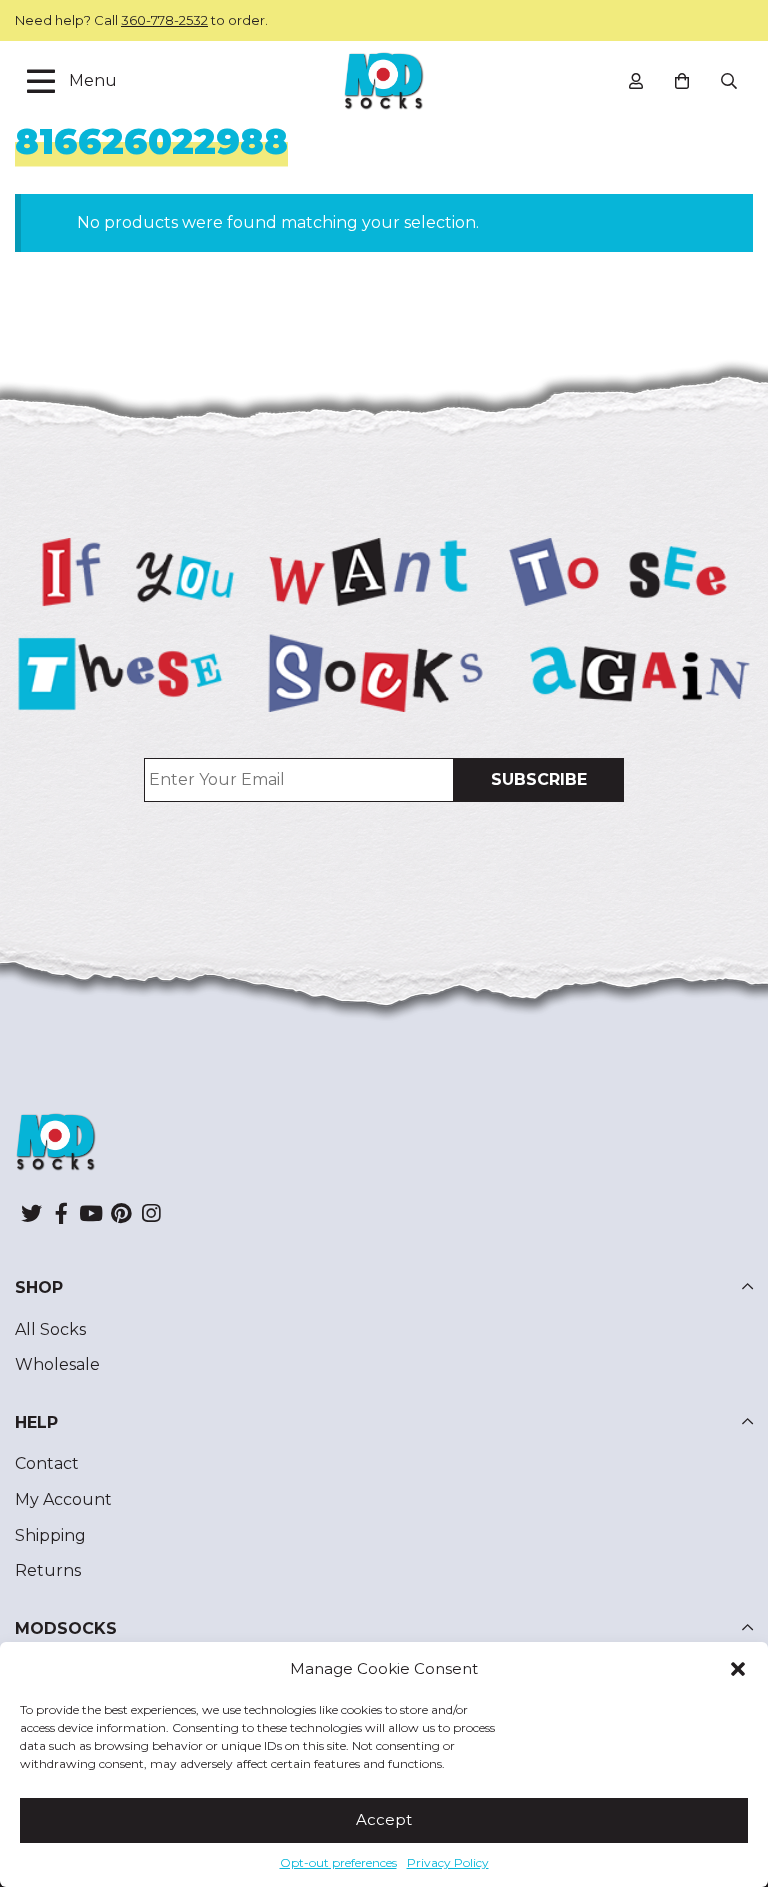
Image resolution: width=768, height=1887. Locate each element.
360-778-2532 (164, 20)
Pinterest (121, 1213)
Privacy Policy (448, 1862)
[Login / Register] (636, 81)
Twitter (31, 1213)
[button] (738, 1669)
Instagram (151, 1213)
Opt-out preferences (338, 1862)
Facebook (61, 1213)
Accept (384, 1819)
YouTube (91, 1213)
